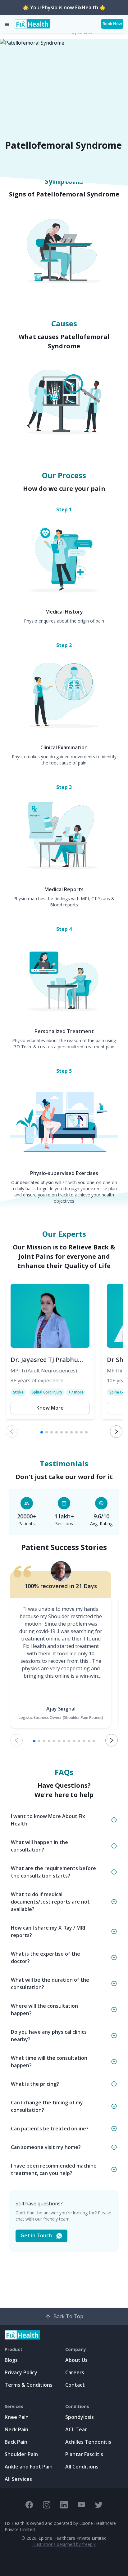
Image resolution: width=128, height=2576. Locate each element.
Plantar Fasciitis (84, 2454)
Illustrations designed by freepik (64, 2544)
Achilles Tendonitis (88, 2442)
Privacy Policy (21, 2372)
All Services (18, 2479)
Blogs (11, 2360)
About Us (76, 2360)
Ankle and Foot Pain (29, 2467)
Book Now (112, 24)
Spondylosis (80, 2417)
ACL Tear (76, 2429)
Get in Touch (36, 2235)
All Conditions (82, 2467)
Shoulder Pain (21, 2454)
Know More (50, 1408)
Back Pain (16, 2442)
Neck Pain (16, 2429)
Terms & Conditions (29, 2385)
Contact (75, 2385)
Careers (75, 2372)
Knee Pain (17, 2417)
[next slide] (116, 1432)
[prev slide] (12, 1432)
